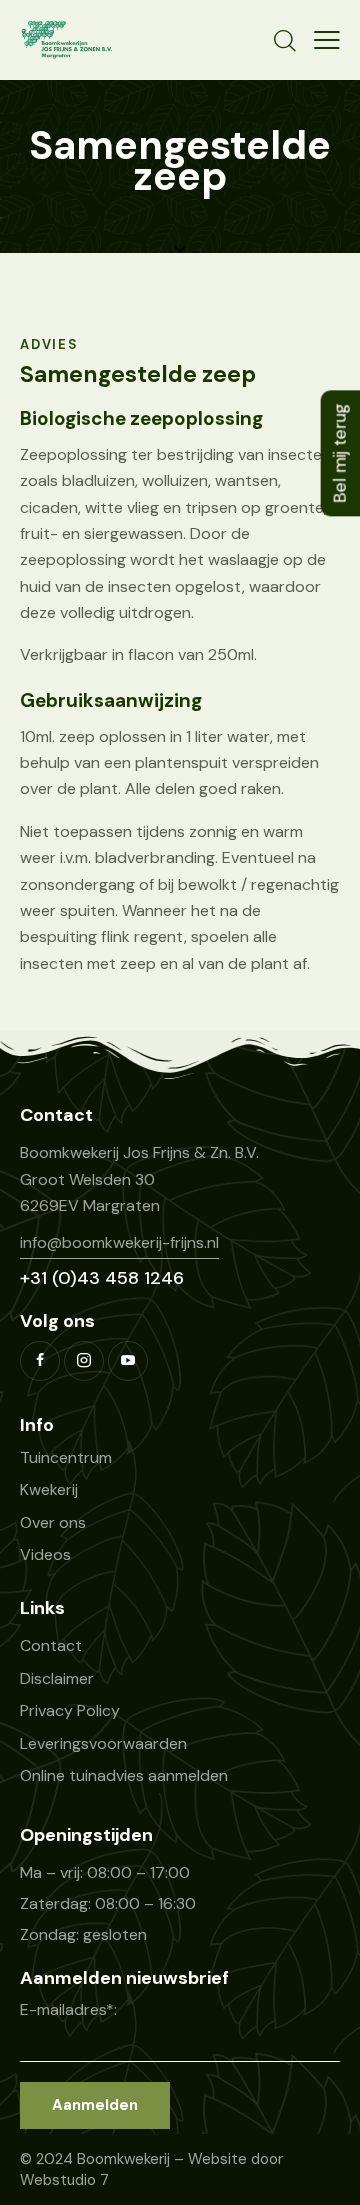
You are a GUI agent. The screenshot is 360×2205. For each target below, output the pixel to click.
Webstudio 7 (64, 2180)
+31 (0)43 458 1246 (102, 1278)
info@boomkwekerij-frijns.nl (119, 1242)
